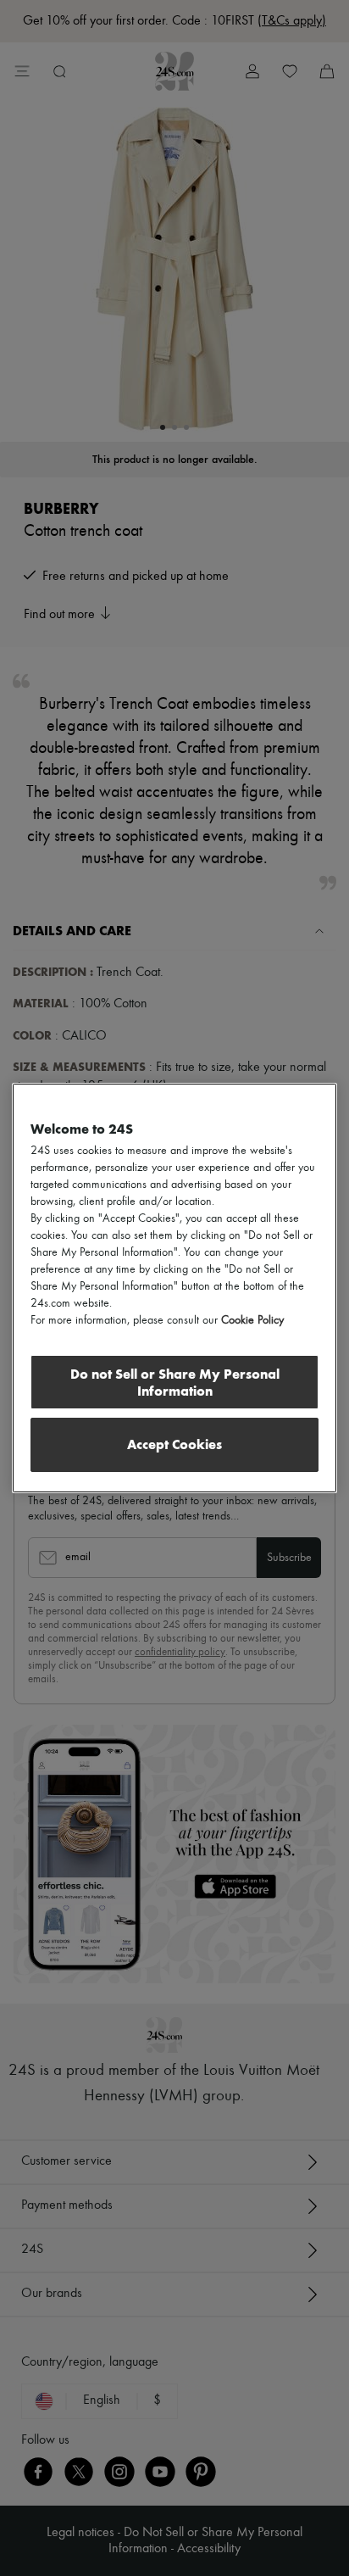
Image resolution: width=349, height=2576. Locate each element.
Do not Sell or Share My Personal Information (175, 1383)
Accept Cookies (174, 1444)
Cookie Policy (252, 1320)
